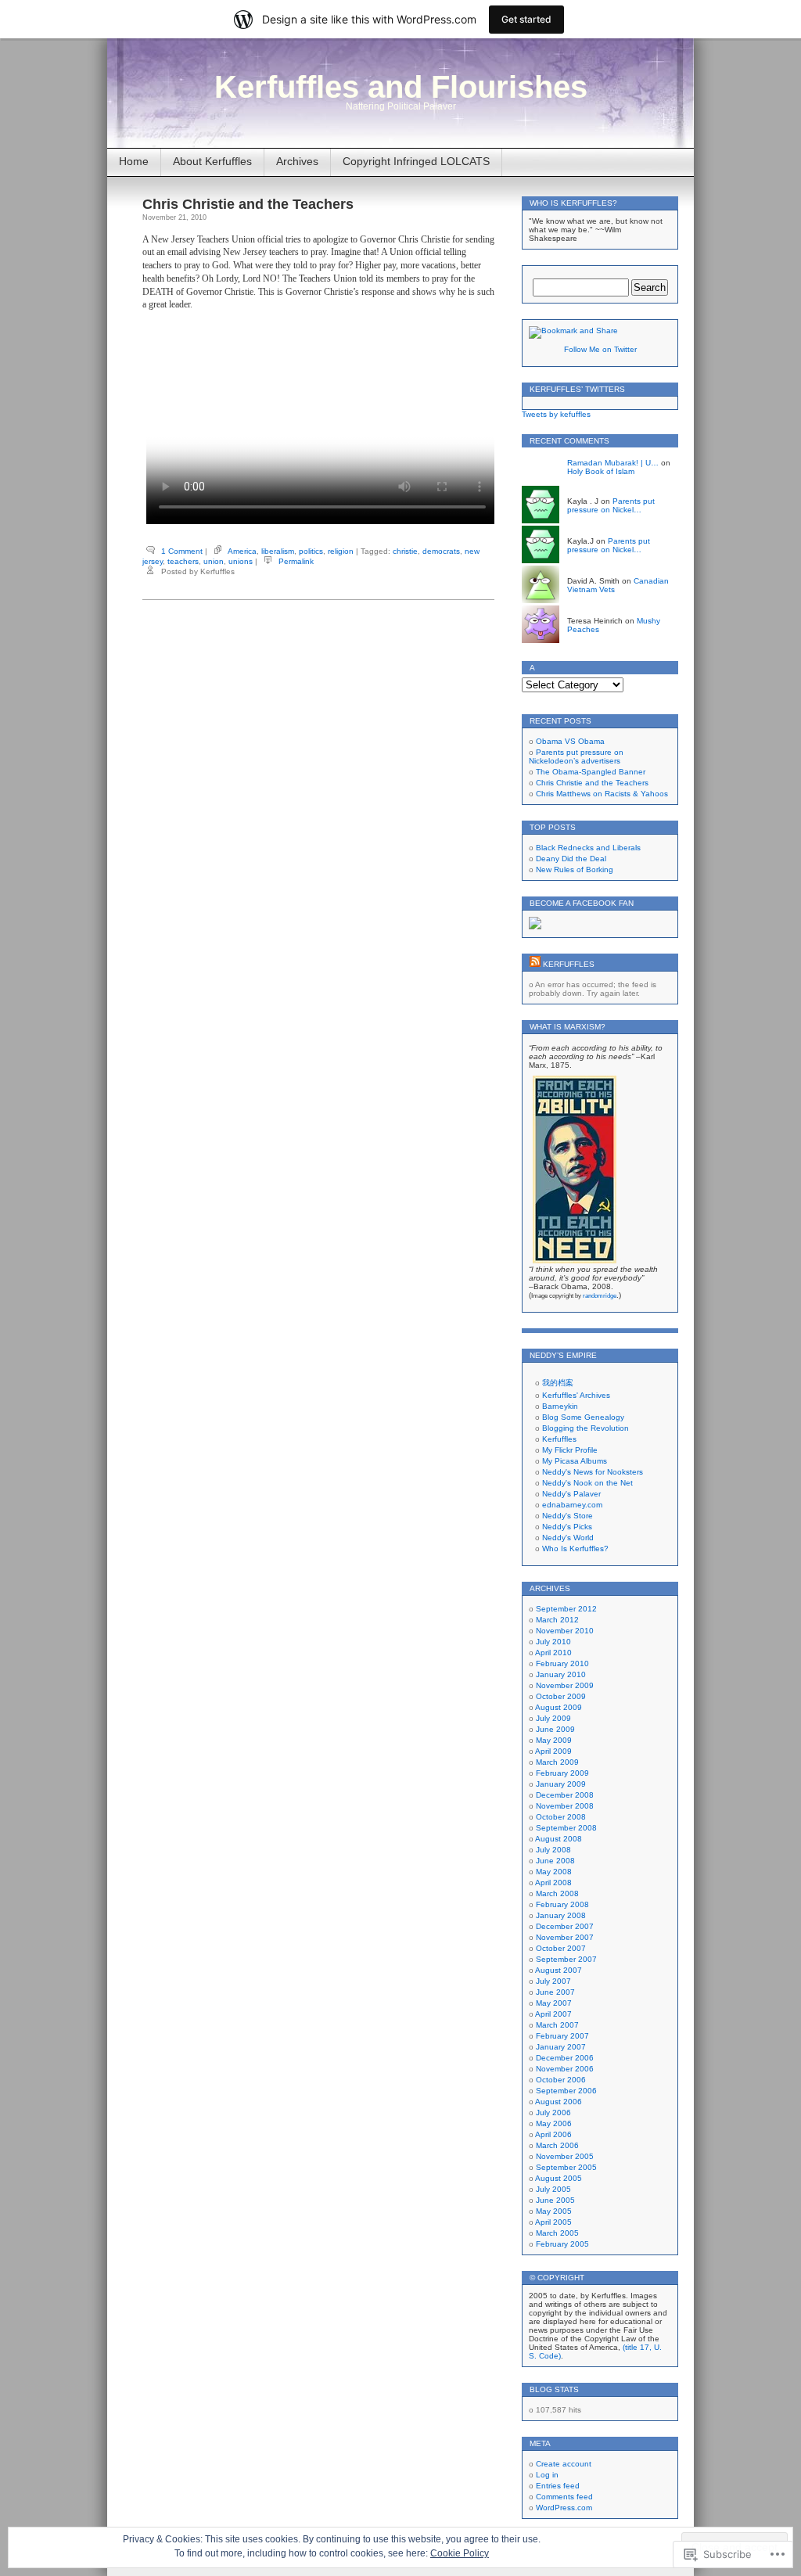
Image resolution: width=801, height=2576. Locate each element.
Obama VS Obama (570, 741)
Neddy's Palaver (571, 1494)
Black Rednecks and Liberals (588, 848)
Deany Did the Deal (571, 859)
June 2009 (555, 1729)
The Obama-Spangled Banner (591, 772)
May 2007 (554, 2003)
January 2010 (561, 1674)
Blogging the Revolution (585, 1428)
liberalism (278, 551)
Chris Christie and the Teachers (248, 204)
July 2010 (553, 1642)
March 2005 (557, 2233)
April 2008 (553, 1883)
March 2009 (557, 1762)
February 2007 (562, 2036)
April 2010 (553, 1653)
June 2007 (555, 1992)
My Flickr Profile (570, 1450)
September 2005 (566, 2167)
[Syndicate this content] (535, 964)
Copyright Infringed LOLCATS (416, 161)
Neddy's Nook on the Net (587, 1483)
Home (134, 161)
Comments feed (564, 2497)
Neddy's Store (568, 1516)
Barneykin (560, 1406)
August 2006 (559, 2102)
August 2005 (559, 2178)
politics (311, 551)
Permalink (296, 561)
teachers (183, 561)
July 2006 (553, 2113)
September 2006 (566, 2091)
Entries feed (558, 2486)
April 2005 (553, 2222)
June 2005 (555, 2200)
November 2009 (565, 1685)
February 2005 (562, 2244)
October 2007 (561, 1948)
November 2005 (565, 2156)
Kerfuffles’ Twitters (577, 389)
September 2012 (566, 1609)
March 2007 (557, 2025)
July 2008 (553, 1850)
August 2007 (559, 1970)
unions (241, 561)
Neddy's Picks (567, 1527)
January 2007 (561, 2047)
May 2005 (554, 2211)
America (242, 551)
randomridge (600, 1296)
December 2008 (565, 1795)
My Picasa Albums (575, 1461)
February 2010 (562, 1663)
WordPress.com (564, 2508)
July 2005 (553, 2189)
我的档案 (558, 1383)
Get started (526, 19)
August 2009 (559, 1707)
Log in (547, 2475)
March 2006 (557, 2145)
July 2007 (553, 1981)
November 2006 (565, 2069)
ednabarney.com (572, 1505)
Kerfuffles (569, 964)
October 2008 (561, 1817)
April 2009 (553, 1751)
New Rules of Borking (575, 869)
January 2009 (561, 1784)
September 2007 (566, 1959)
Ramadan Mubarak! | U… (613, 463)
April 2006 (553, 2134)
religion (341, 551)
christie (405, 551)
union (214, 561)
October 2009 (561, 1696)
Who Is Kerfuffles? (575, 1548)
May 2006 (554, 2123)
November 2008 (565, 1806)
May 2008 (554, 1872)
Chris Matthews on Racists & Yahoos (602, 794)
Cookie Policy (460, 2553)
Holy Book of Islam (601, 471)
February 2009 (562, 1773)
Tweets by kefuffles (556, 414)
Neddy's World (568, 1538)
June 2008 (555, 1861)
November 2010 (565, 1631)
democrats (441, 551)
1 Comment (182, 551)
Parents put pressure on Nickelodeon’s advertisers (576, 756)
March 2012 (557, 1620)
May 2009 (554, 1740)
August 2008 (559, 1839)
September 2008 (566, 1828)
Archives (297, 161)
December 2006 (565, 2058)
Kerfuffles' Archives (576, 1395)
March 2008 (557, 1893)
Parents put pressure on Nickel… (611, 505)
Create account (564, 2464)
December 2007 (565, 1926)
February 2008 (562, 1904)
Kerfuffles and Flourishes (401, 87)
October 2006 (561, 2080)
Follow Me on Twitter (600, 349)
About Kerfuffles (212, 161)
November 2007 (565, 1937)
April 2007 (553, 2014)
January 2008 (561, 1915)
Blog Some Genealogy (583, 1417)
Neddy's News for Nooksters (593, 1472)
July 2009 (553, 1718)
